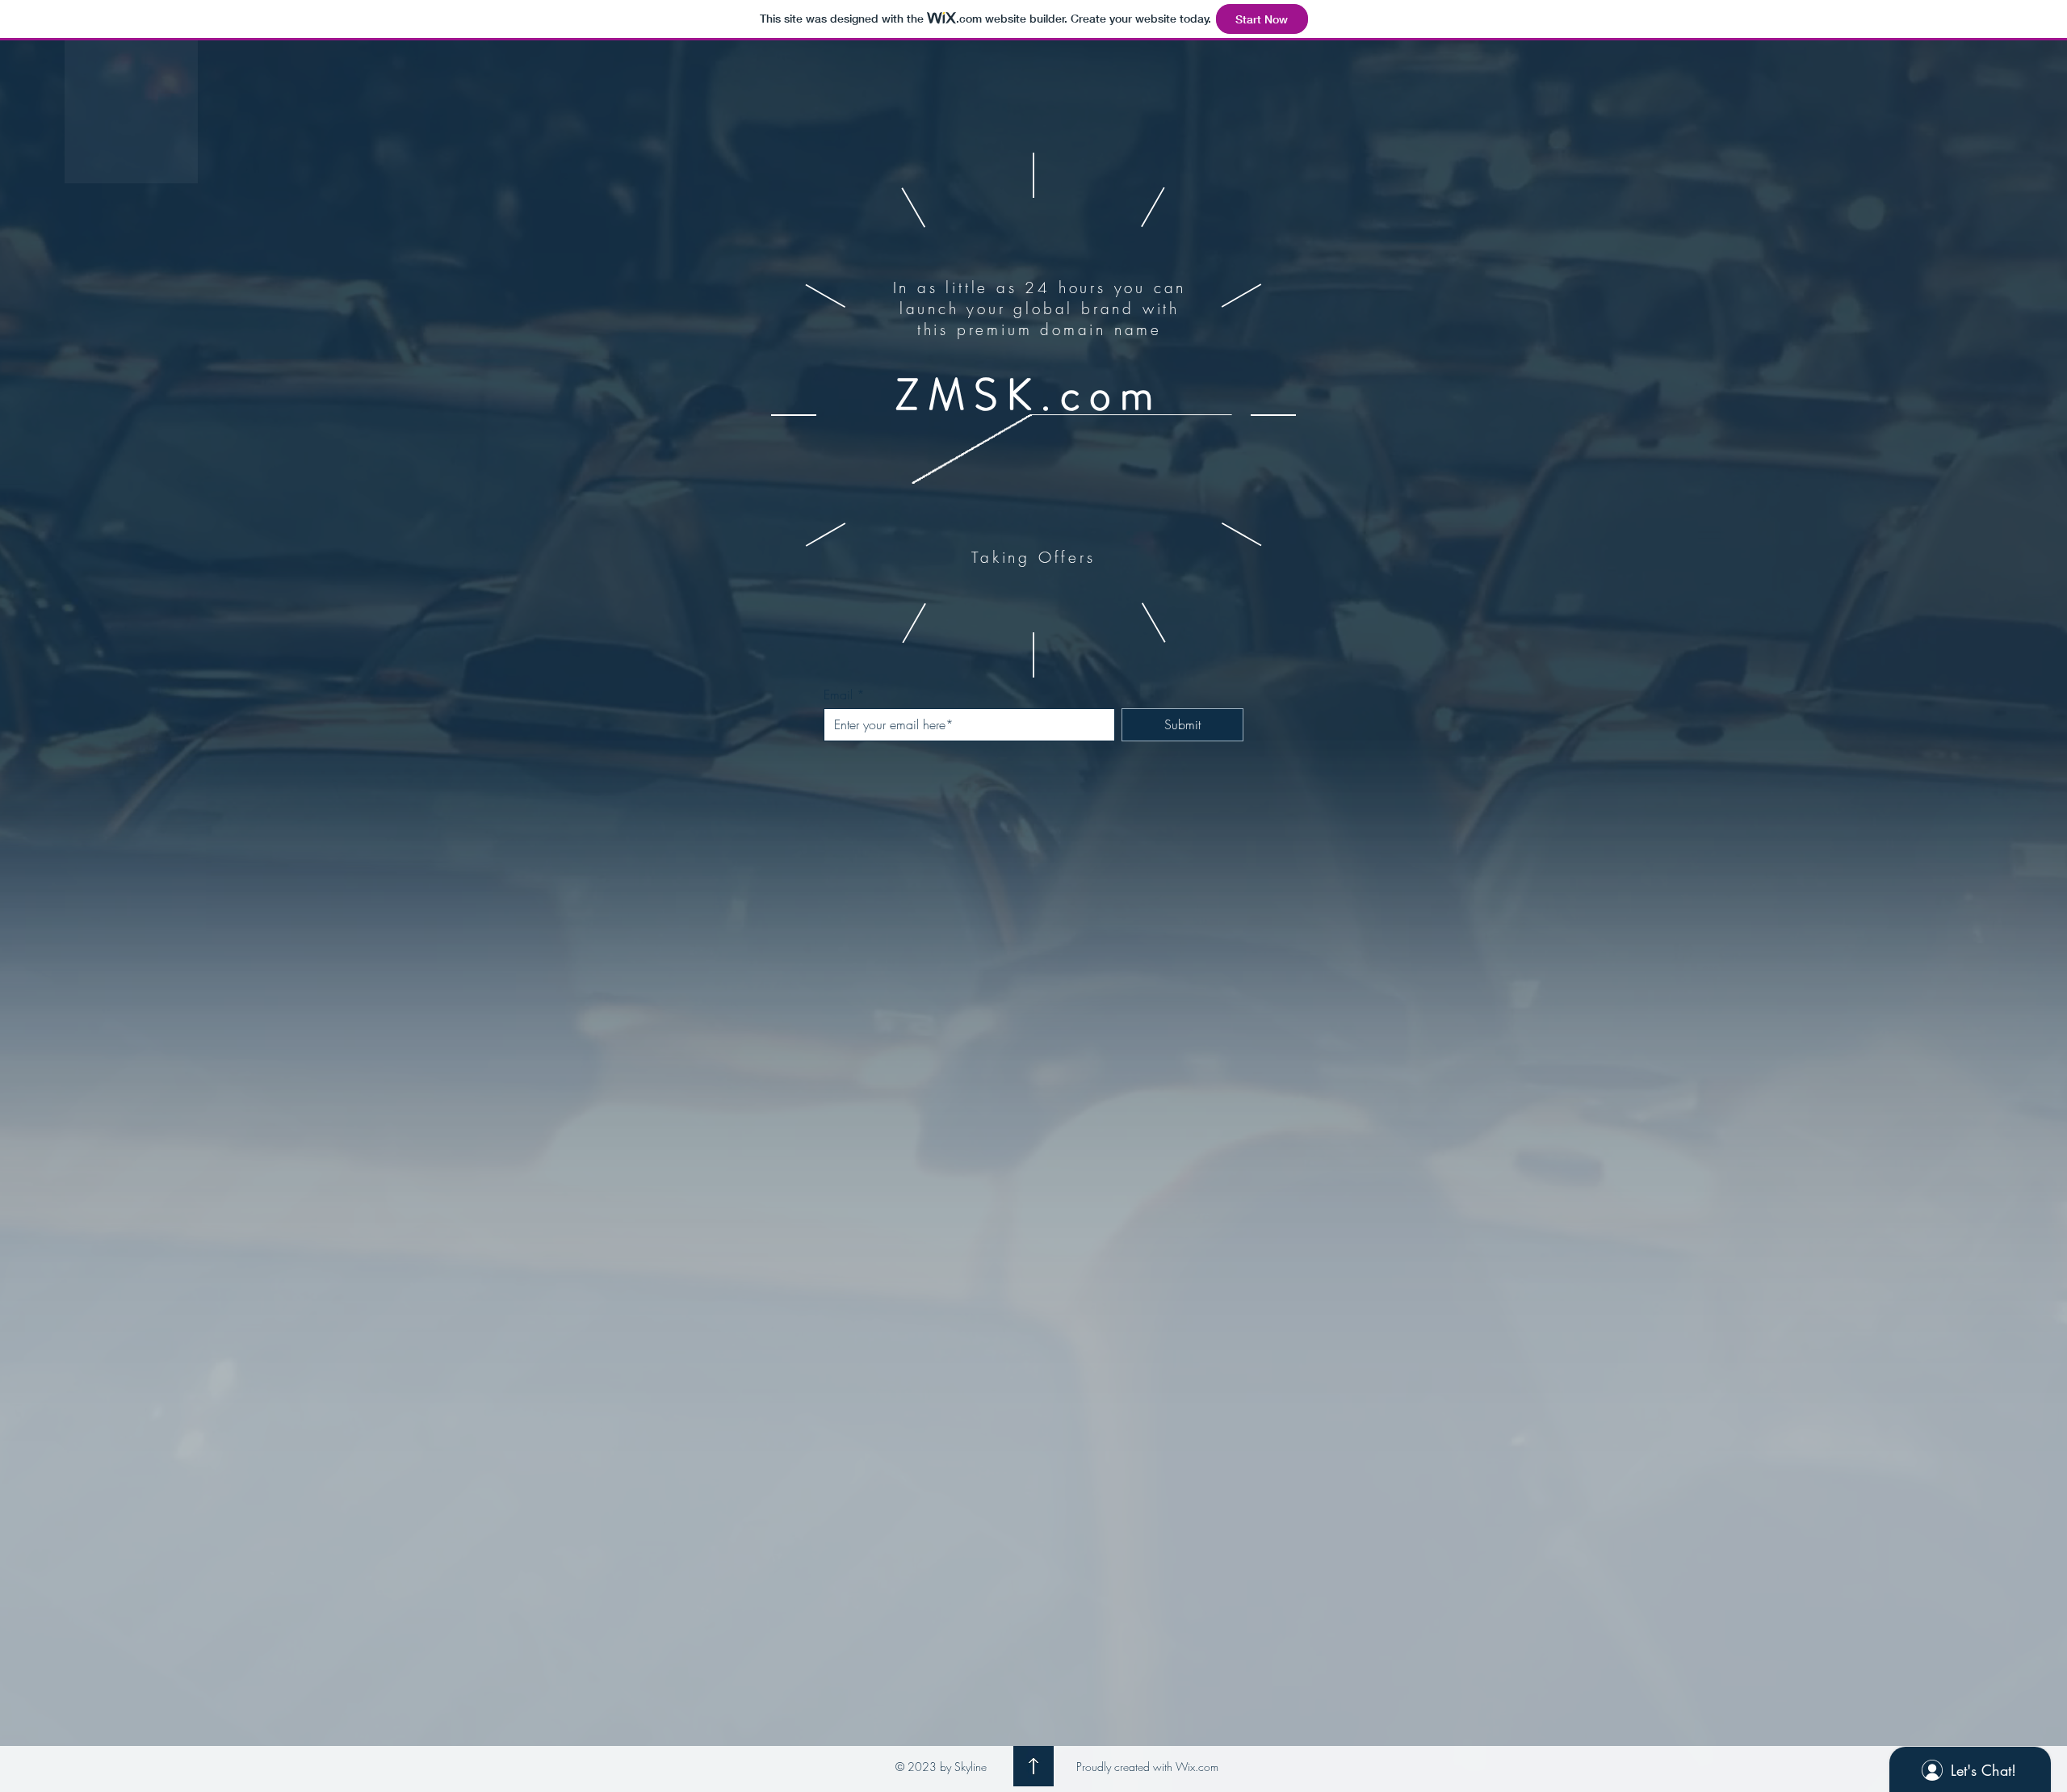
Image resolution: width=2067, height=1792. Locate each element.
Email (838, 695)
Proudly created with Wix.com (1147, 1767)
